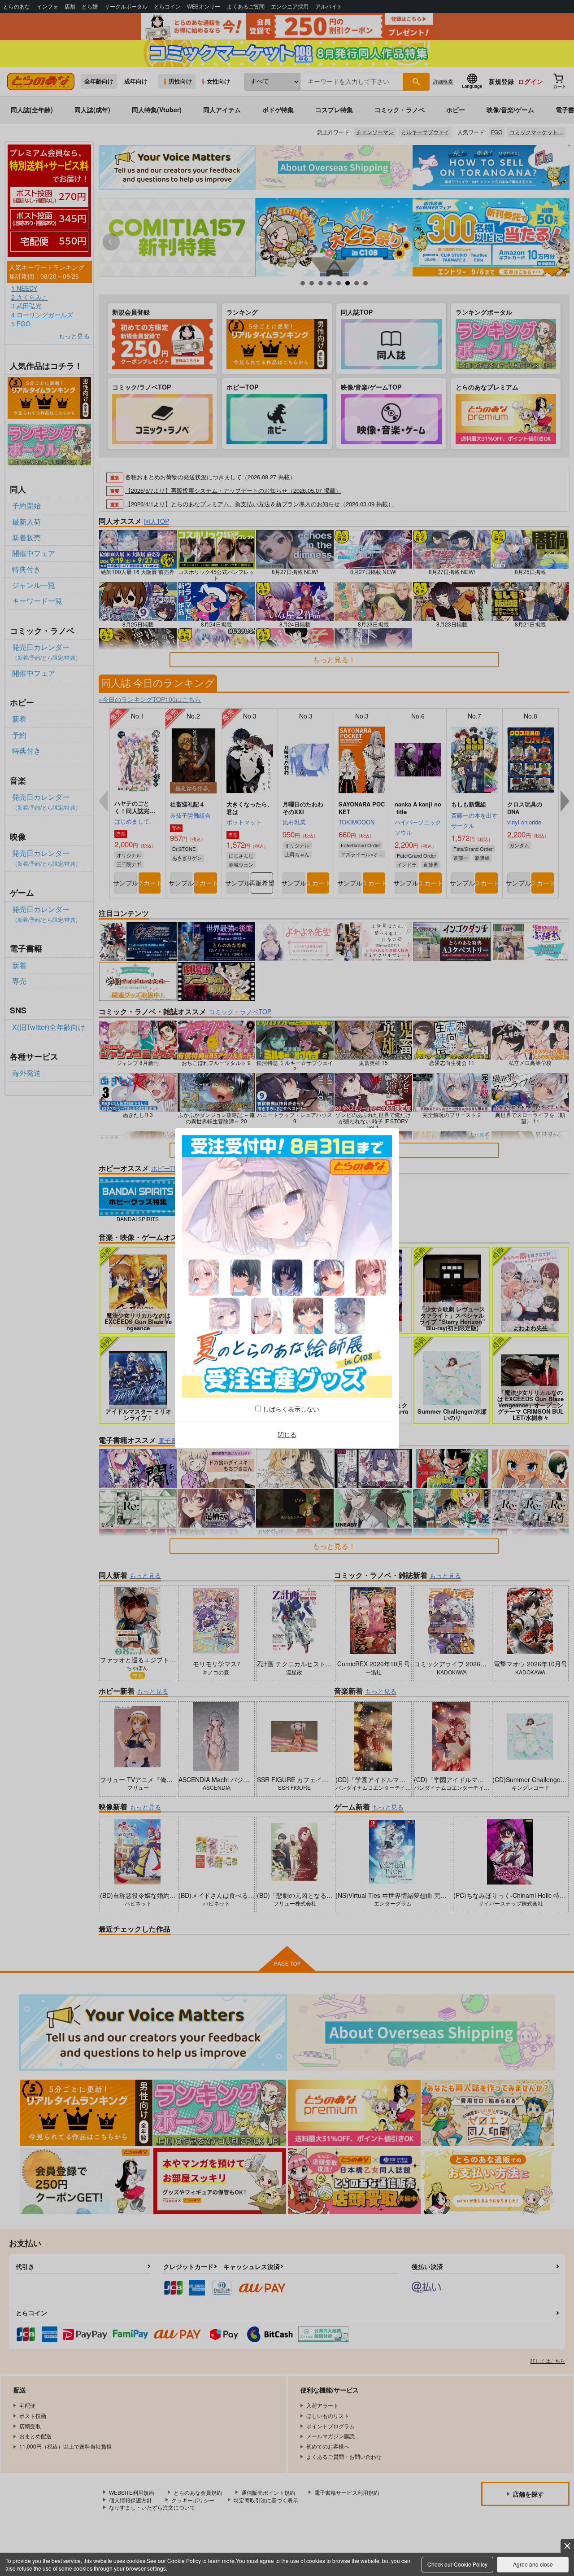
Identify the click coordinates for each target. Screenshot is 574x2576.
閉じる (287, 1434)
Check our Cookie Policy (457, 2564)
